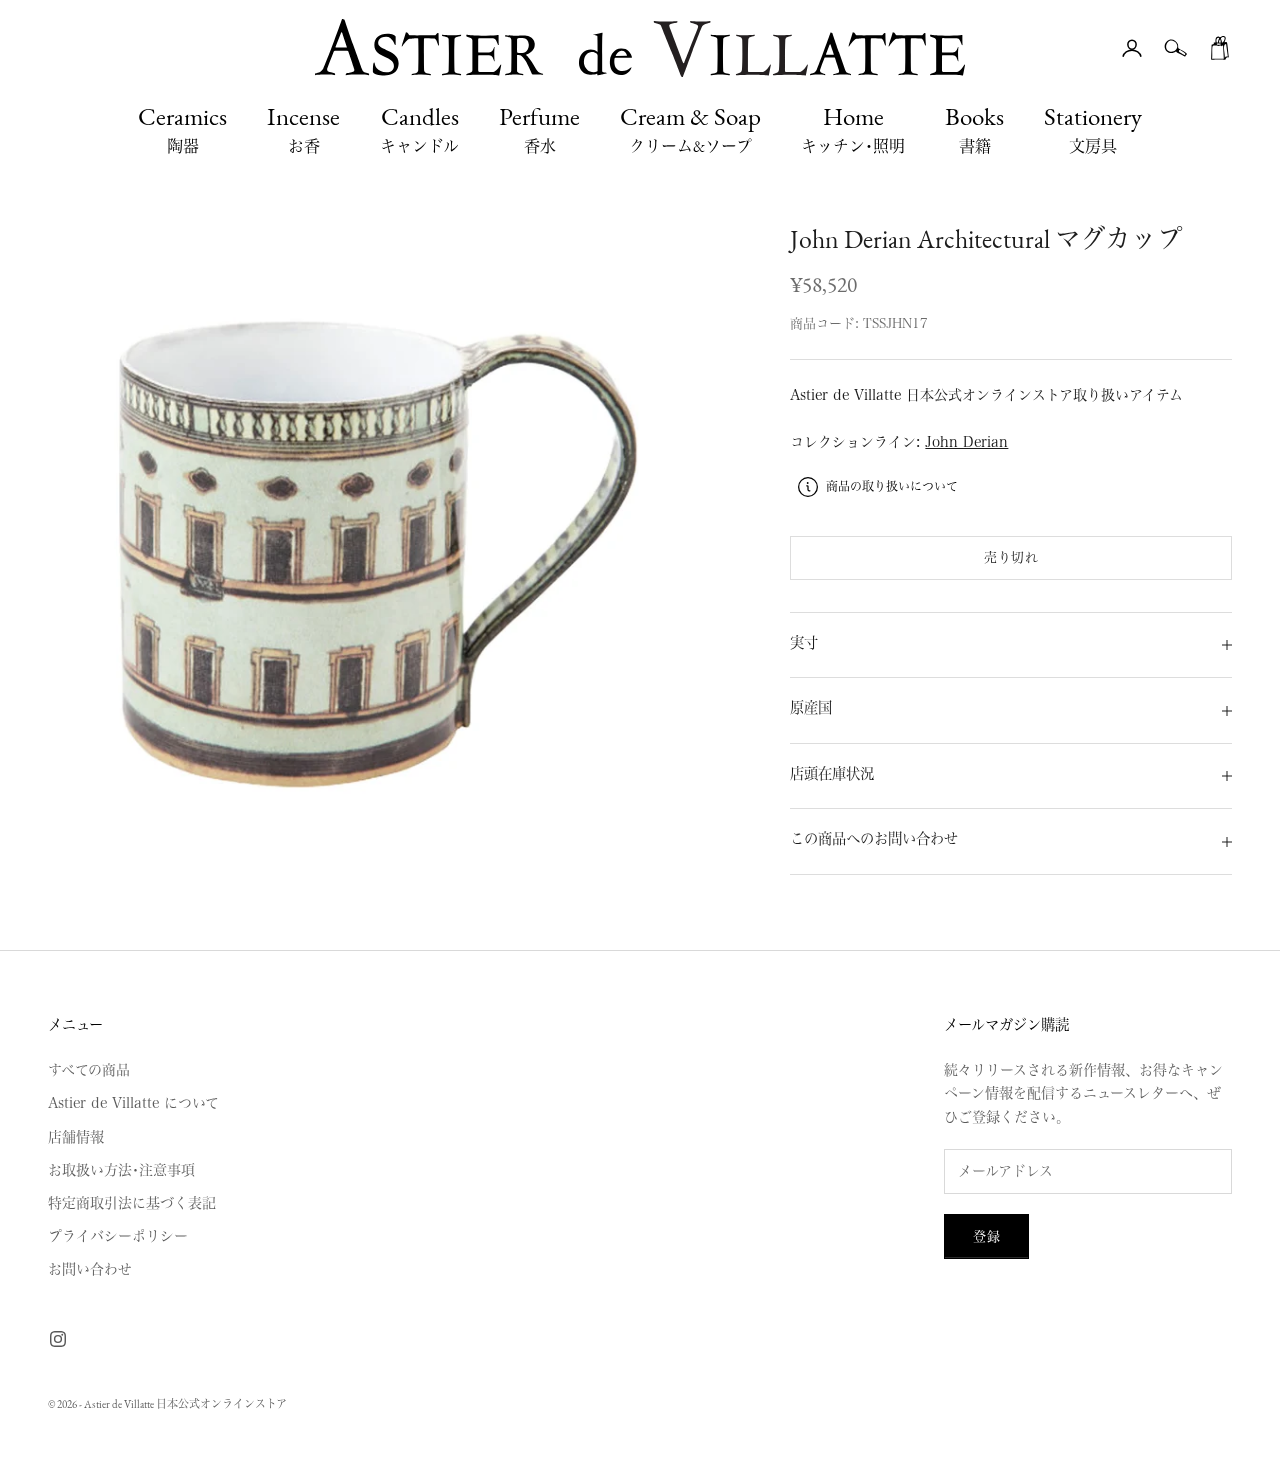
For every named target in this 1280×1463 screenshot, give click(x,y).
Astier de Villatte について (133, 1103)
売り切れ (1011, 557)
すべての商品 (89, 1070)
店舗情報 (76, 1137)
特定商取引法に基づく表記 (132, 1203)
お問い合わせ (90, 1269)
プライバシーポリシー (118, 1236)
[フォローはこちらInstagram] (58, 1339)
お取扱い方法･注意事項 (121, 1170)
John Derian (966, 442)
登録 (986, 1236)
